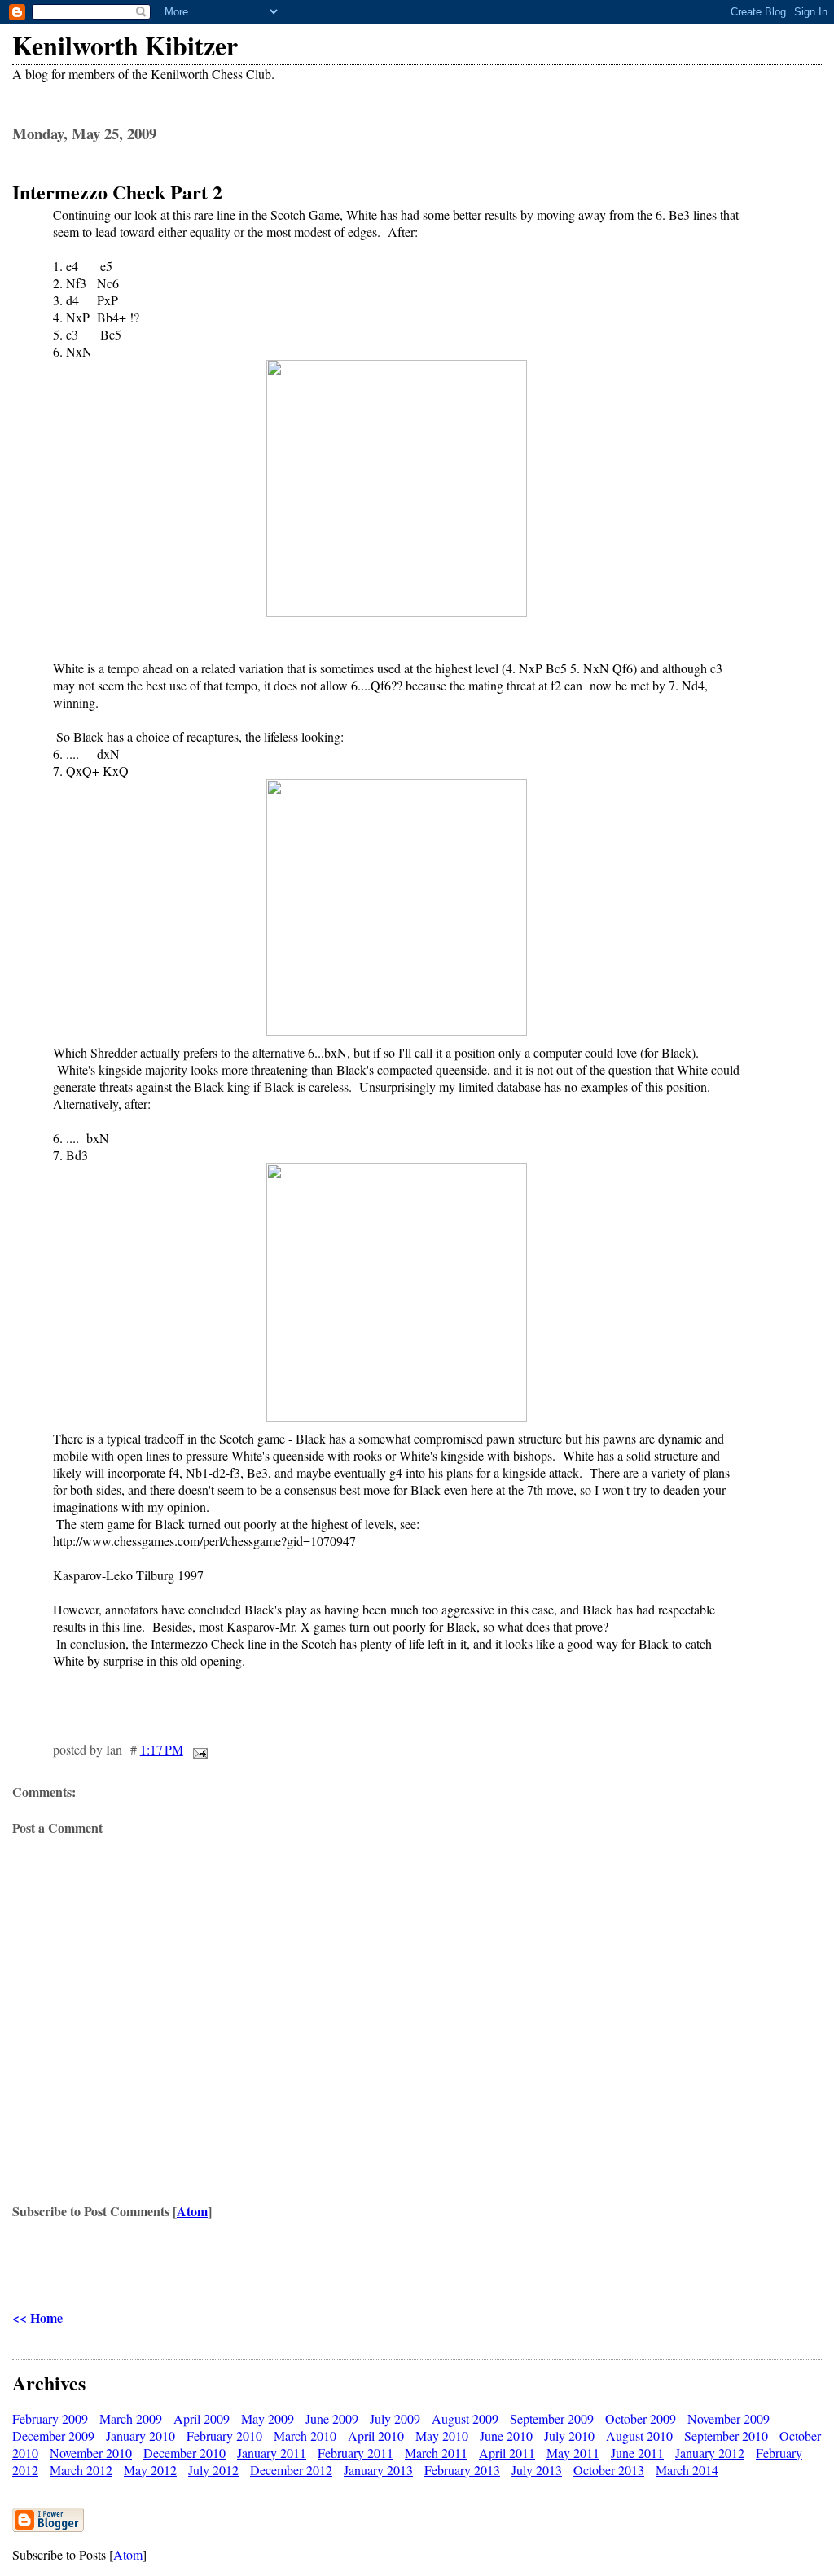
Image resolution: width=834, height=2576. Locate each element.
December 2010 (184, 2453)
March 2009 (131, 2418)
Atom (192, 2211)
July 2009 (395, 2418)
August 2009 (465, 2418)
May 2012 (150, 2470)
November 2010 (91, 2453)
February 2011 (356, 2453)
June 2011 (637, 2453)
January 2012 (710, 2453)
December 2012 (291, 2470)
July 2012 (213, 2470)
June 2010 (506, 2436)
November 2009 (729, 2418)
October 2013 (609, 2470)
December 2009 (53, 2436)
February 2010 (224, 2436)
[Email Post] (197, 1749)
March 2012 (81, 2470)
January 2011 (272, 2453)
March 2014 (687, 2470)
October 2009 (641, 2418)
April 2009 (202, 2418)
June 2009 (332, 2418)
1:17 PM (162, 1749)
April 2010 (376, 2436)
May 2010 (442, 2436)
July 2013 (537, 2470)
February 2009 (50, 2418)
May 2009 (268, 2418)
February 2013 (462, 2470)
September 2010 (726, 2436)
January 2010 (140, 2436)
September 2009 (552, 2418)
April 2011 (507, 2453)
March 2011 (436, 2453)
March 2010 (305, 2436)
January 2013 (378, 2470)
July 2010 (569, 2436)
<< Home (37, 2318)
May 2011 (573, 2453)
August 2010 (639, 2436)
